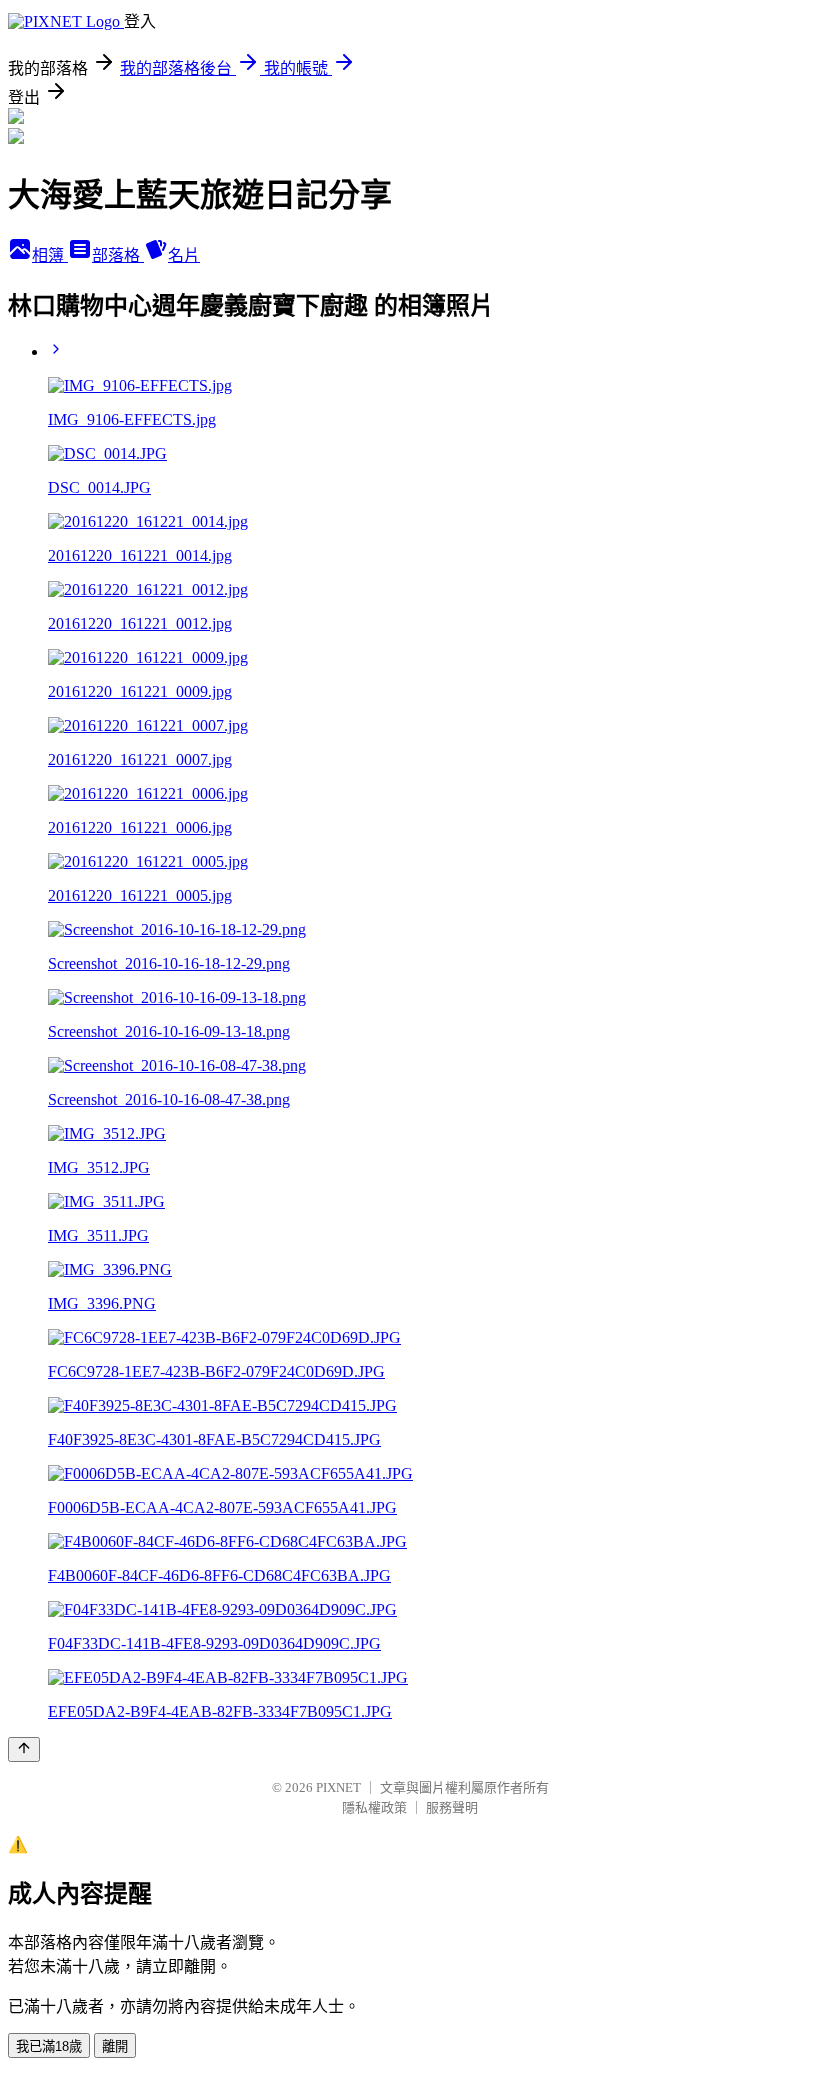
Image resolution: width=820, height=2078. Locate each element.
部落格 (118, 255)
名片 (184, 255)
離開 (115, 2046)
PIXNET (338, 1787)
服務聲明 (452, 1807)
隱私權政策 (374, 1807)
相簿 (50, 255)
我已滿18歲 (49, 2046)
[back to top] (24, 1749)
